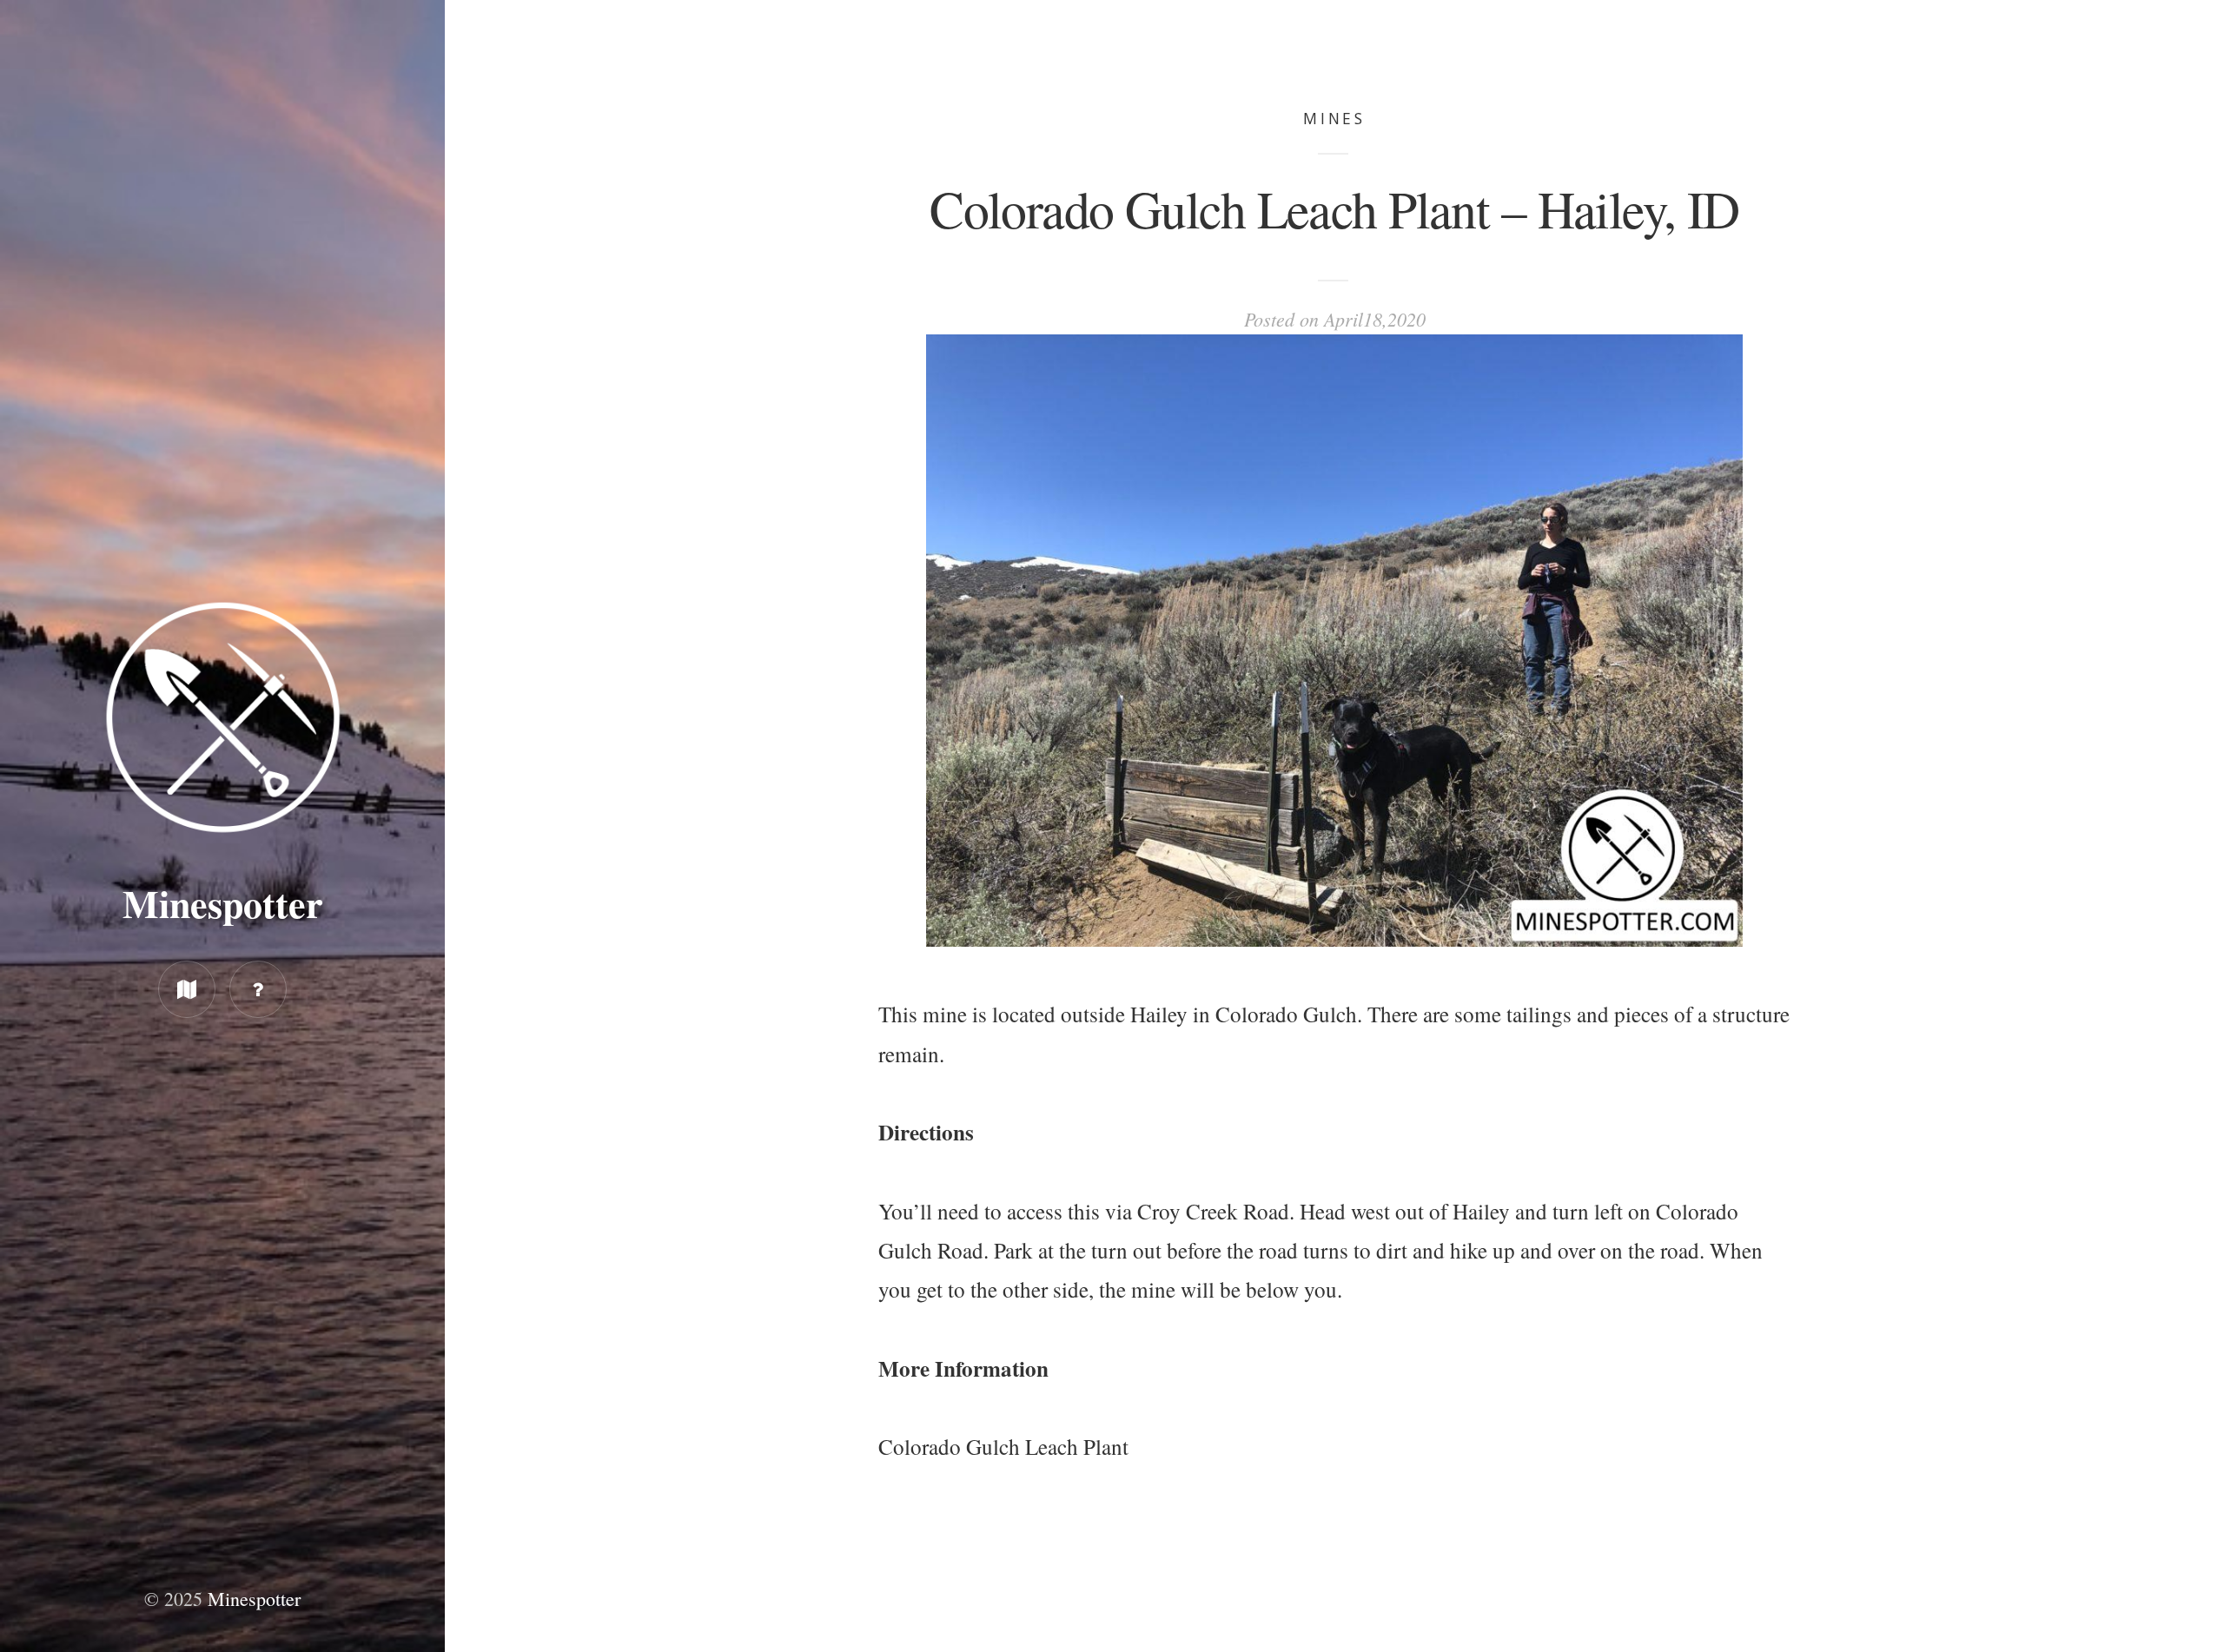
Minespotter (223, 903)
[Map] (187, 989)
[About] (258, 989)
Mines (1335, 119)
